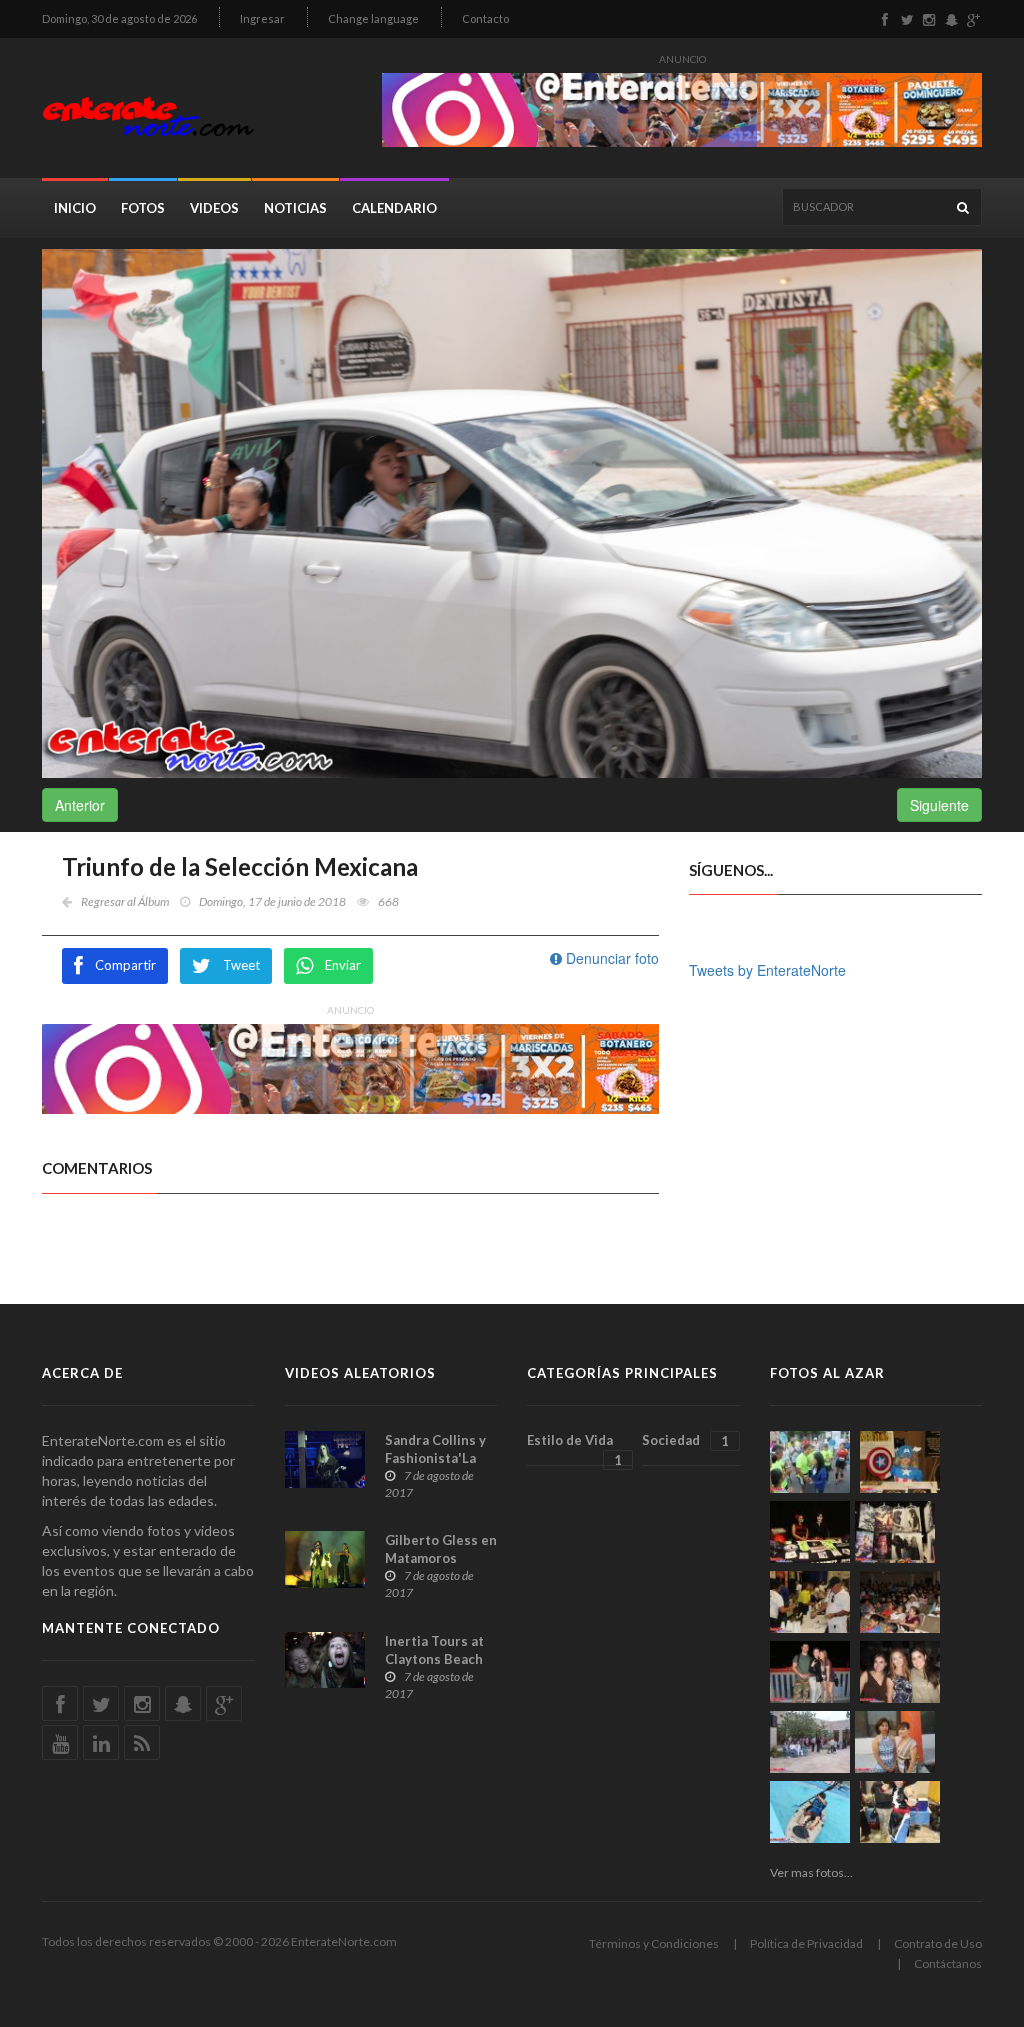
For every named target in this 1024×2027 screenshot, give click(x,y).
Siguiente (939, 805)
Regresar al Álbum (125, 901)
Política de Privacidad (806, 1943)
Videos (214, 208)
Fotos (143, 208)
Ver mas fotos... (811, 1872)
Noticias (295, 208)
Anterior (80, 805)
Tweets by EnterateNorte (767, 970)
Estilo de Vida (574, 1449)
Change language (373, 18)
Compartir (125, 965)
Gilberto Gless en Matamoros (441, 1549)
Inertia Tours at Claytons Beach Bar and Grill (434, 1659)
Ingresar (262, 18)
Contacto (485, 18)
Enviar (343, 965)
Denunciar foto (610, 958)
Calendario (394, 208)
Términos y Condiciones (654, 1943)
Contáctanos (948, 1963)
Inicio (75, 208)
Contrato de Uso (938, 1943)
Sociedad (685, 1440)
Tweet (241, 965)
